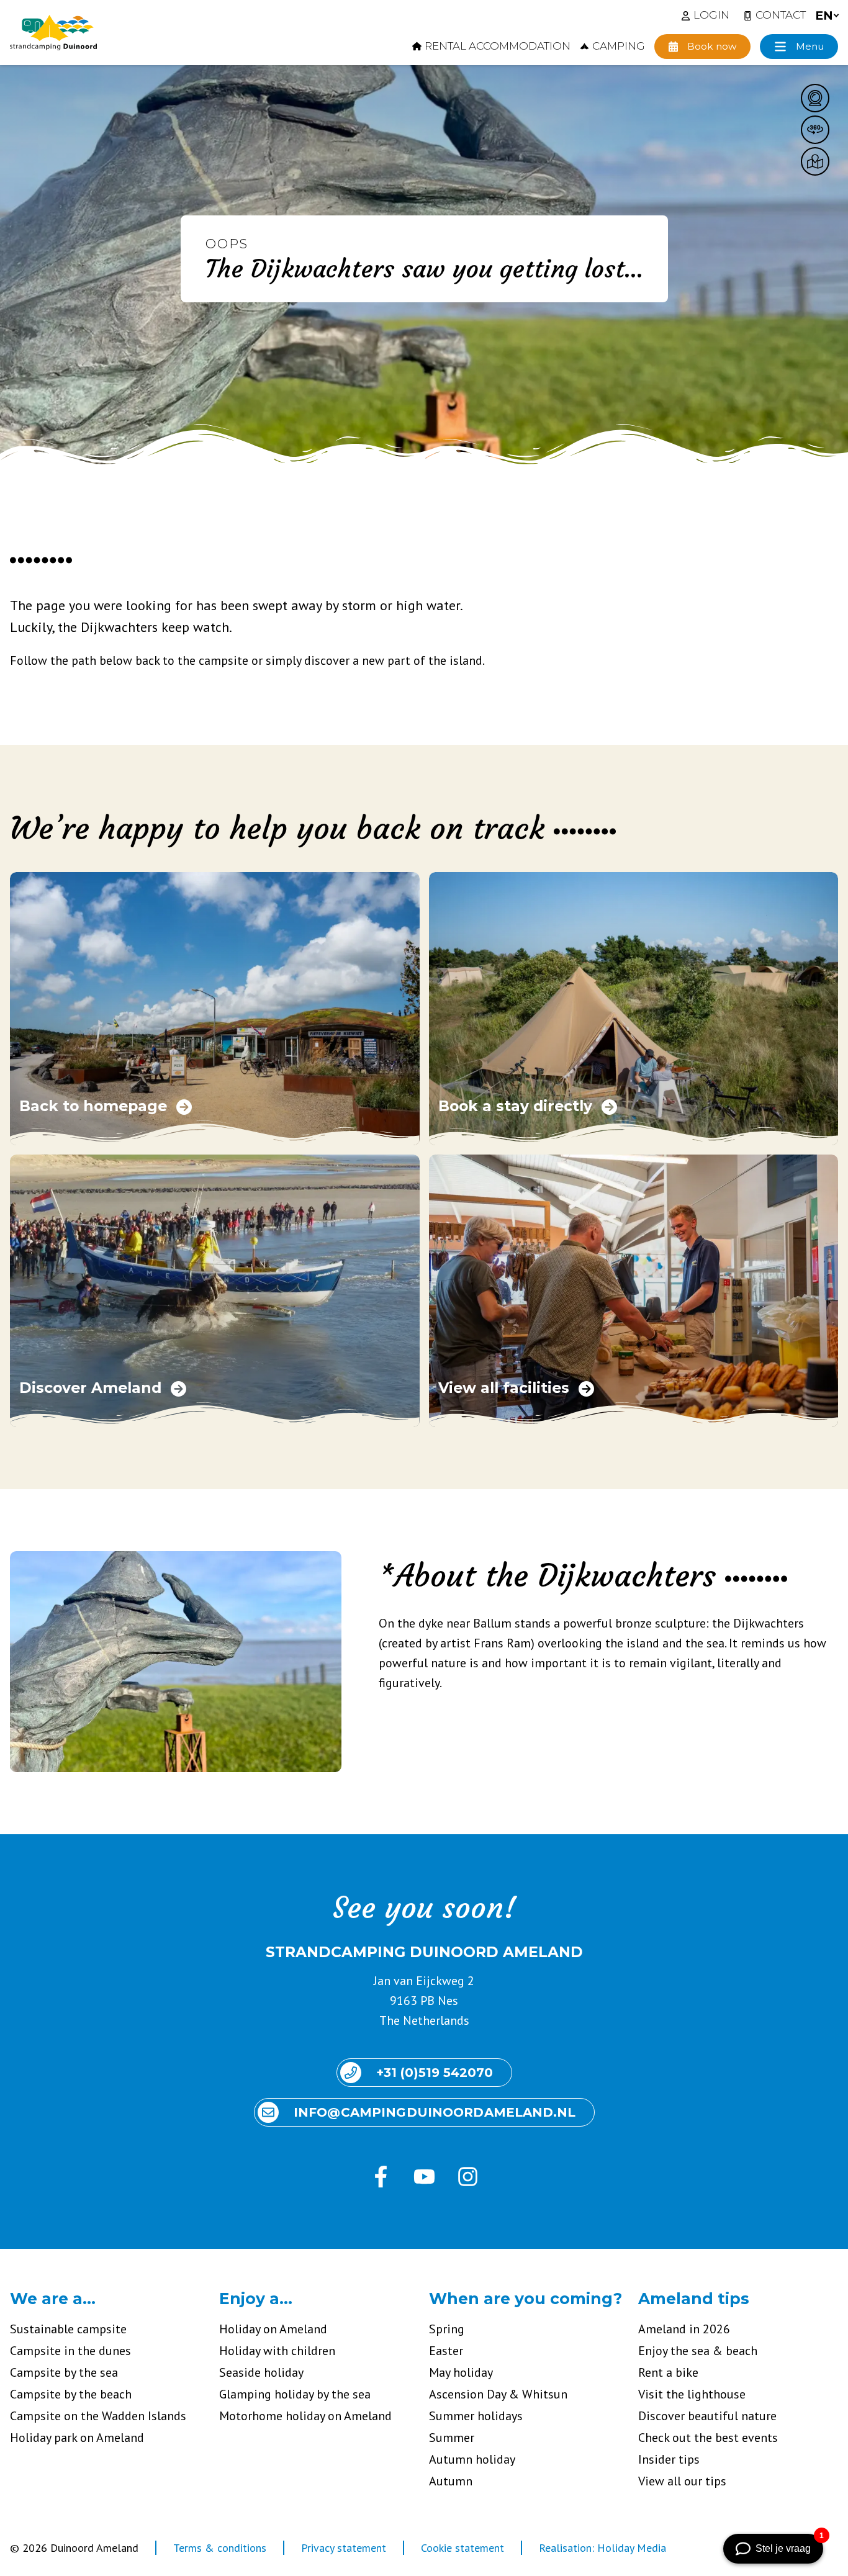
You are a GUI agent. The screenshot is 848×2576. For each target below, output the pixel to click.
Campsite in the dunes (70, 2351)
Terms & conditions (220, 2548)
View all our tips (682, 2481)
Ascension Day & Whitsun (498, 2394)
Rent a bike (668, 2372)
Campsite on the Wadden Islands (98, 2416)
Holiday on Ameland (273, 2329)
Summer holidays (476, 2416)
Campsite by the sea (64, 2372)
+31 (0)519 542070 (435, 2073)
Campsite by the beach (71, 2394)
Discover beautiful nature (707, 2416)
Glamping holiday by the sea (295, 2394)
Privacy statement (344, 2548)
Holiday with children (277, 2351)
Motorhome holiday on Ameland (305, 2416)
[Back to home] (53, 33)
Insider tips (669, 2459)
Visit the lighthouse (692, 2394)
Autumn (451, 2481)
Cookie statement (462, 2548)
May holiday (461, 2372)
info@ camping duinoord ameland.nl (435, 2112)
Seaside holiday (261, 2372)
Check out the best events (708, 2438)
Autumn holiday (472, 2459)
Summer (452, 2438)
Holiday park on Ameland (77, 2438)
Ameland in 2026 (684, 2329)
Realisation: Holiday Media (602, 2548)
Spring (447, 2329)
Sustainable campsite (68, 2329)
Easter (446, 2351)
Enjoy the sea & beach (698, 2351)
